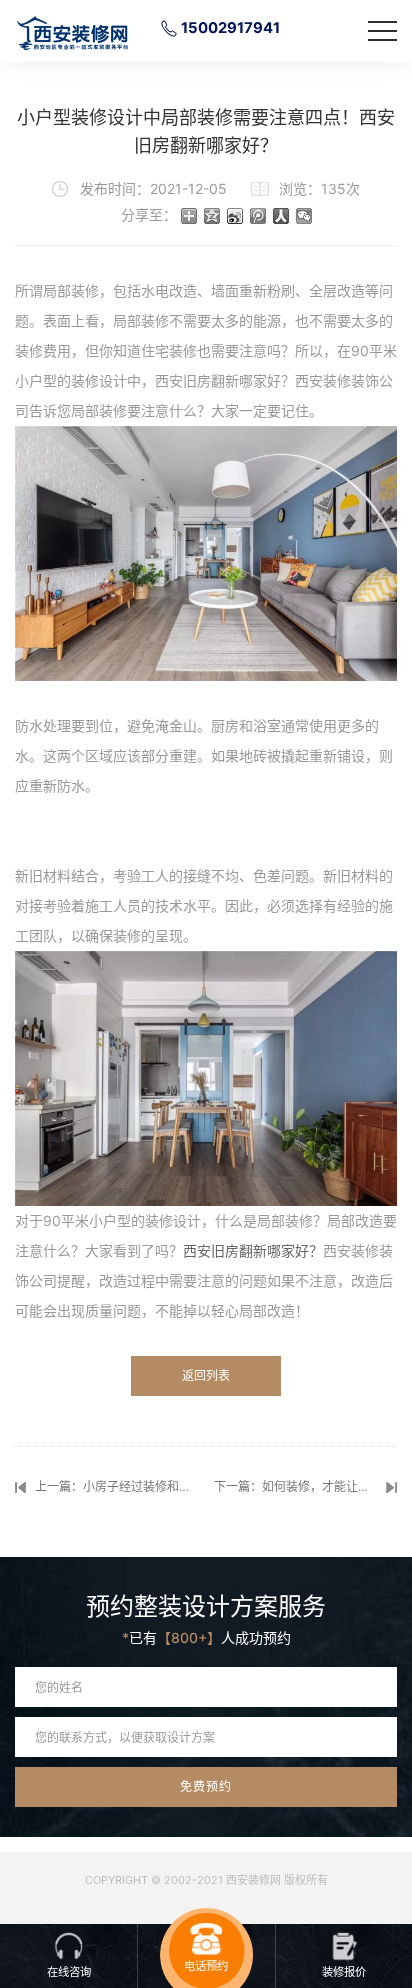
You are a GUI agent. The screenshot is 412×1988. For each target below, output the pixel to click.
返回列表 (206, 1375)
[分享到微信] (304, 216)
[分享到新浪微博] (235, 216)
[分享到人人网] (281, 216)
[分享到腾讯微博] (258, 216)
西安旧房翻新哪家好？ (253, 1250)
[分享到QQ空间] (212, 216)
